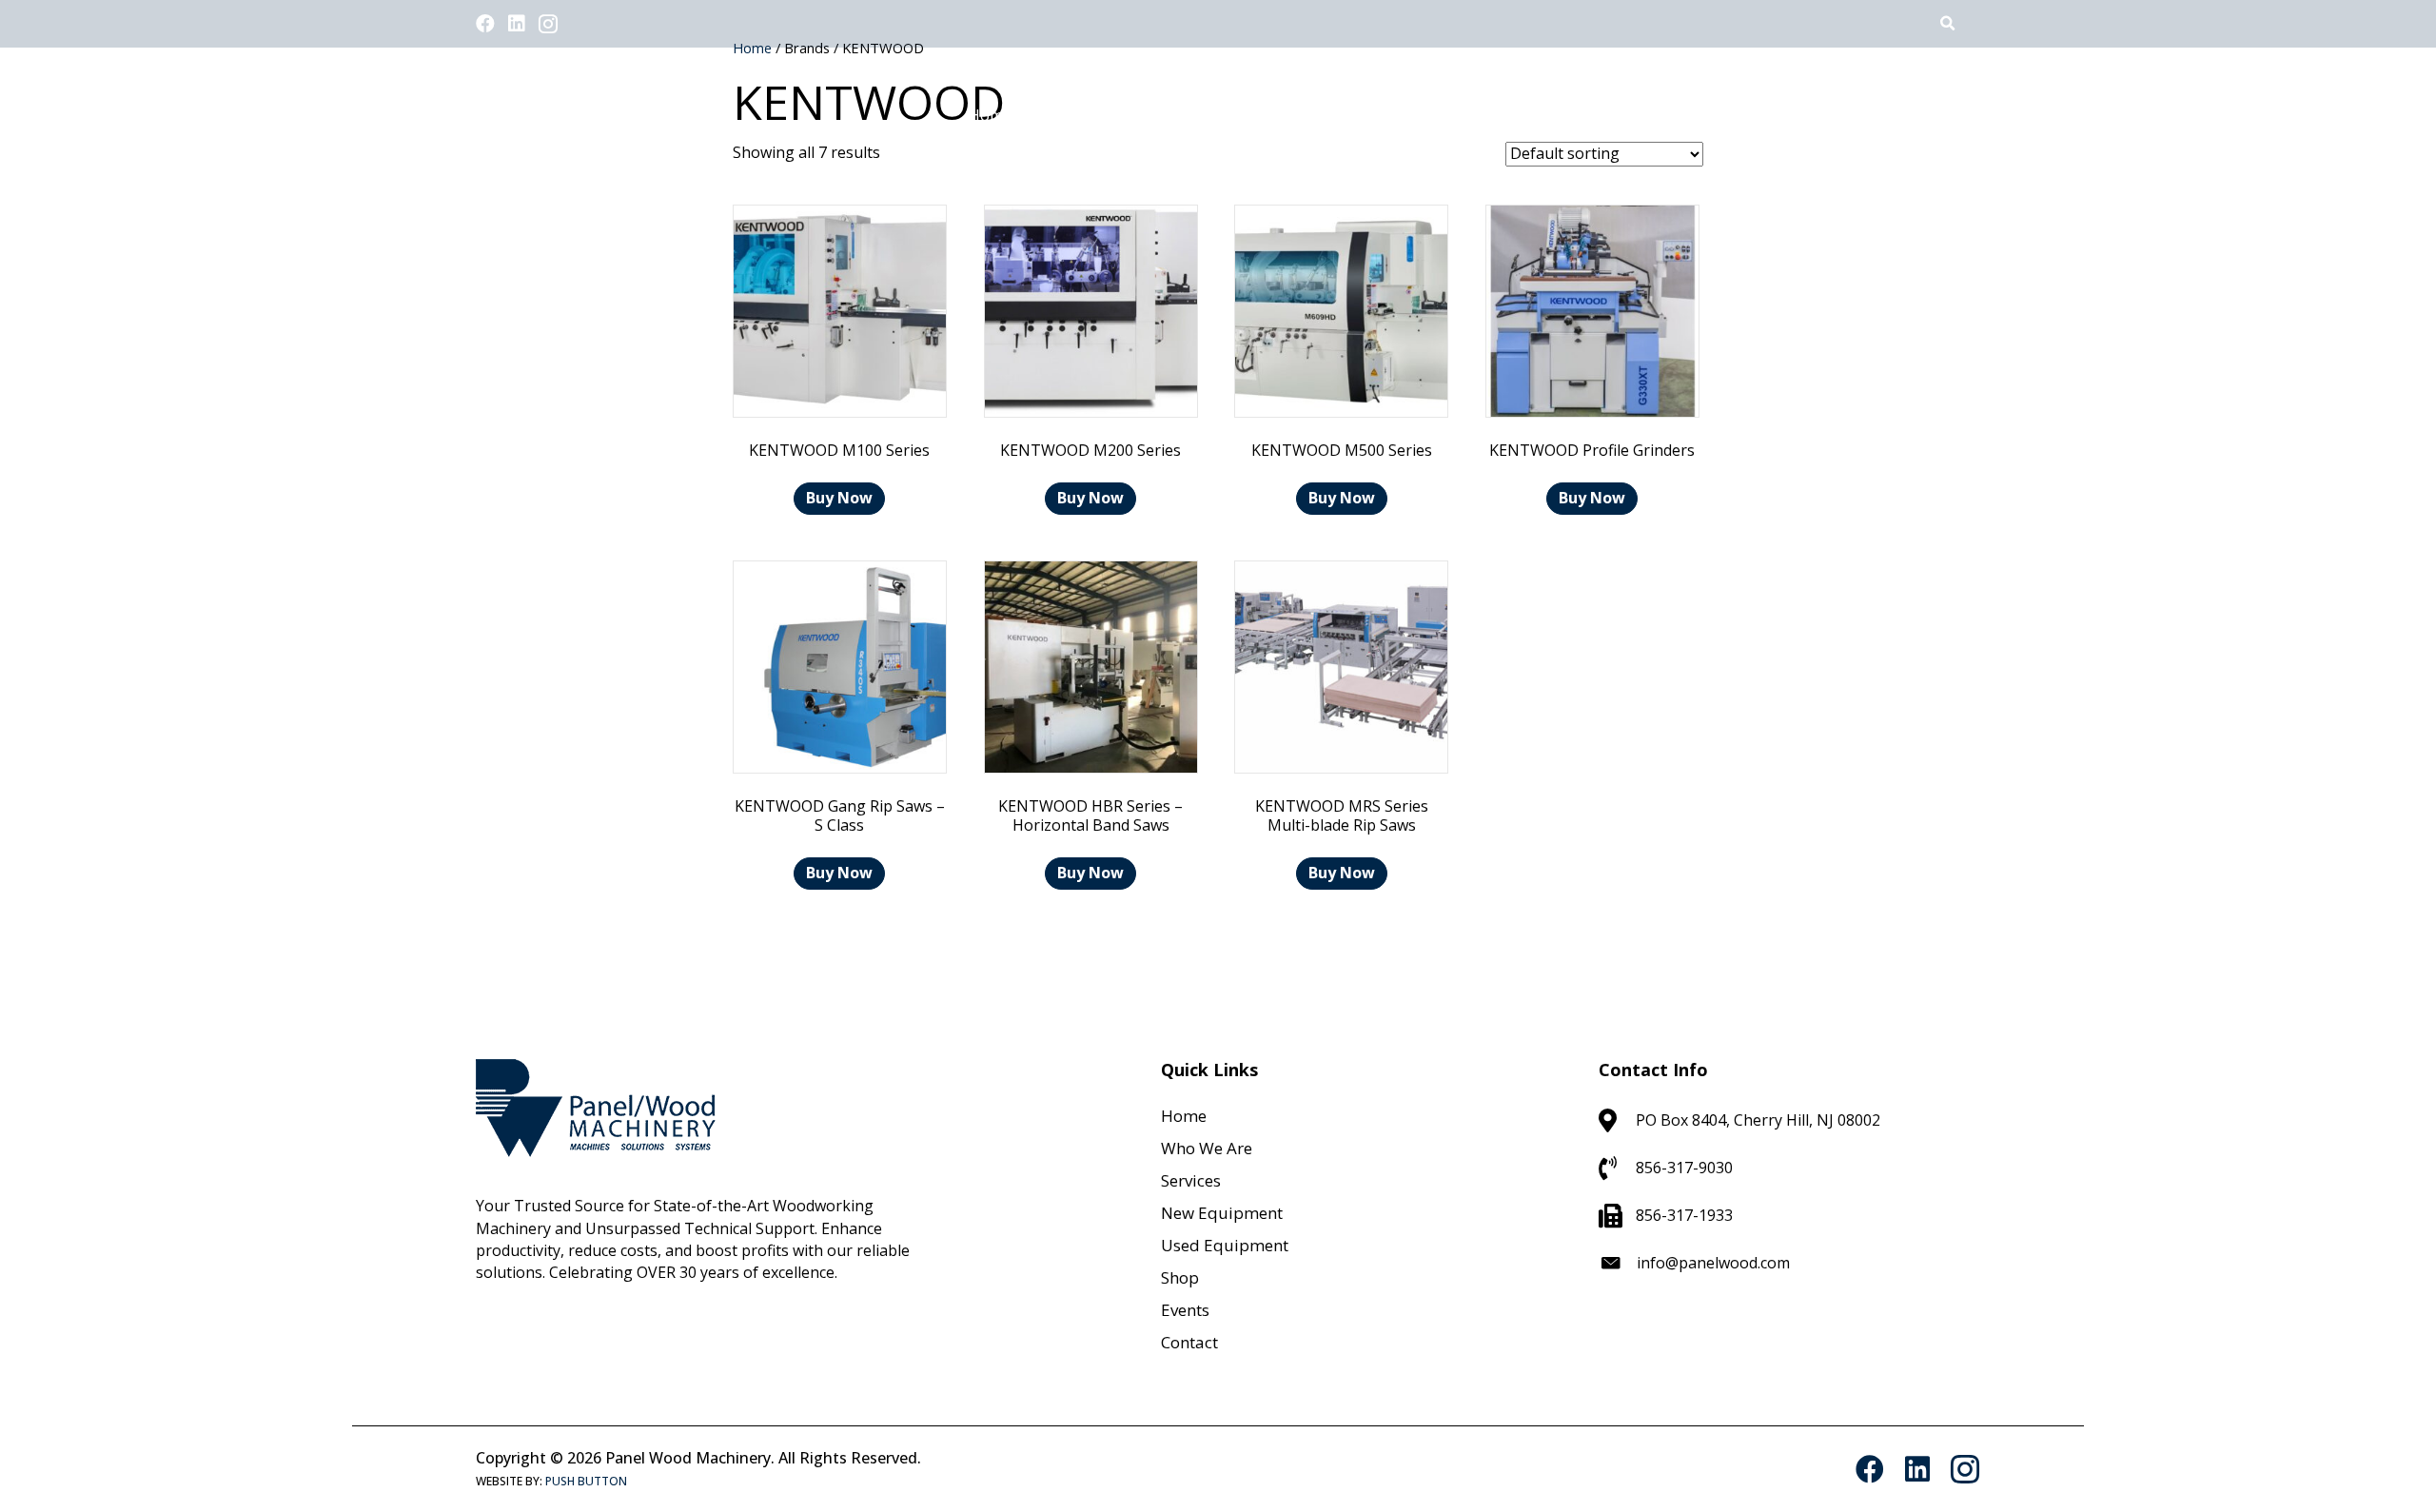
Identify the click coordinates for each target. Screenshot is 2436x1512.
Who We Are (1207, 1148)
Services (1191, 1180)
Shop (1180, 1277)
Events (1185, 1310)
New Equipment (1222, 1213)
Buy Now (839, 498)
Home (1184, 1116)
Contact (1189, 1342)
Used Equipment (1225, 1245)
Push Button (586, 1481)
